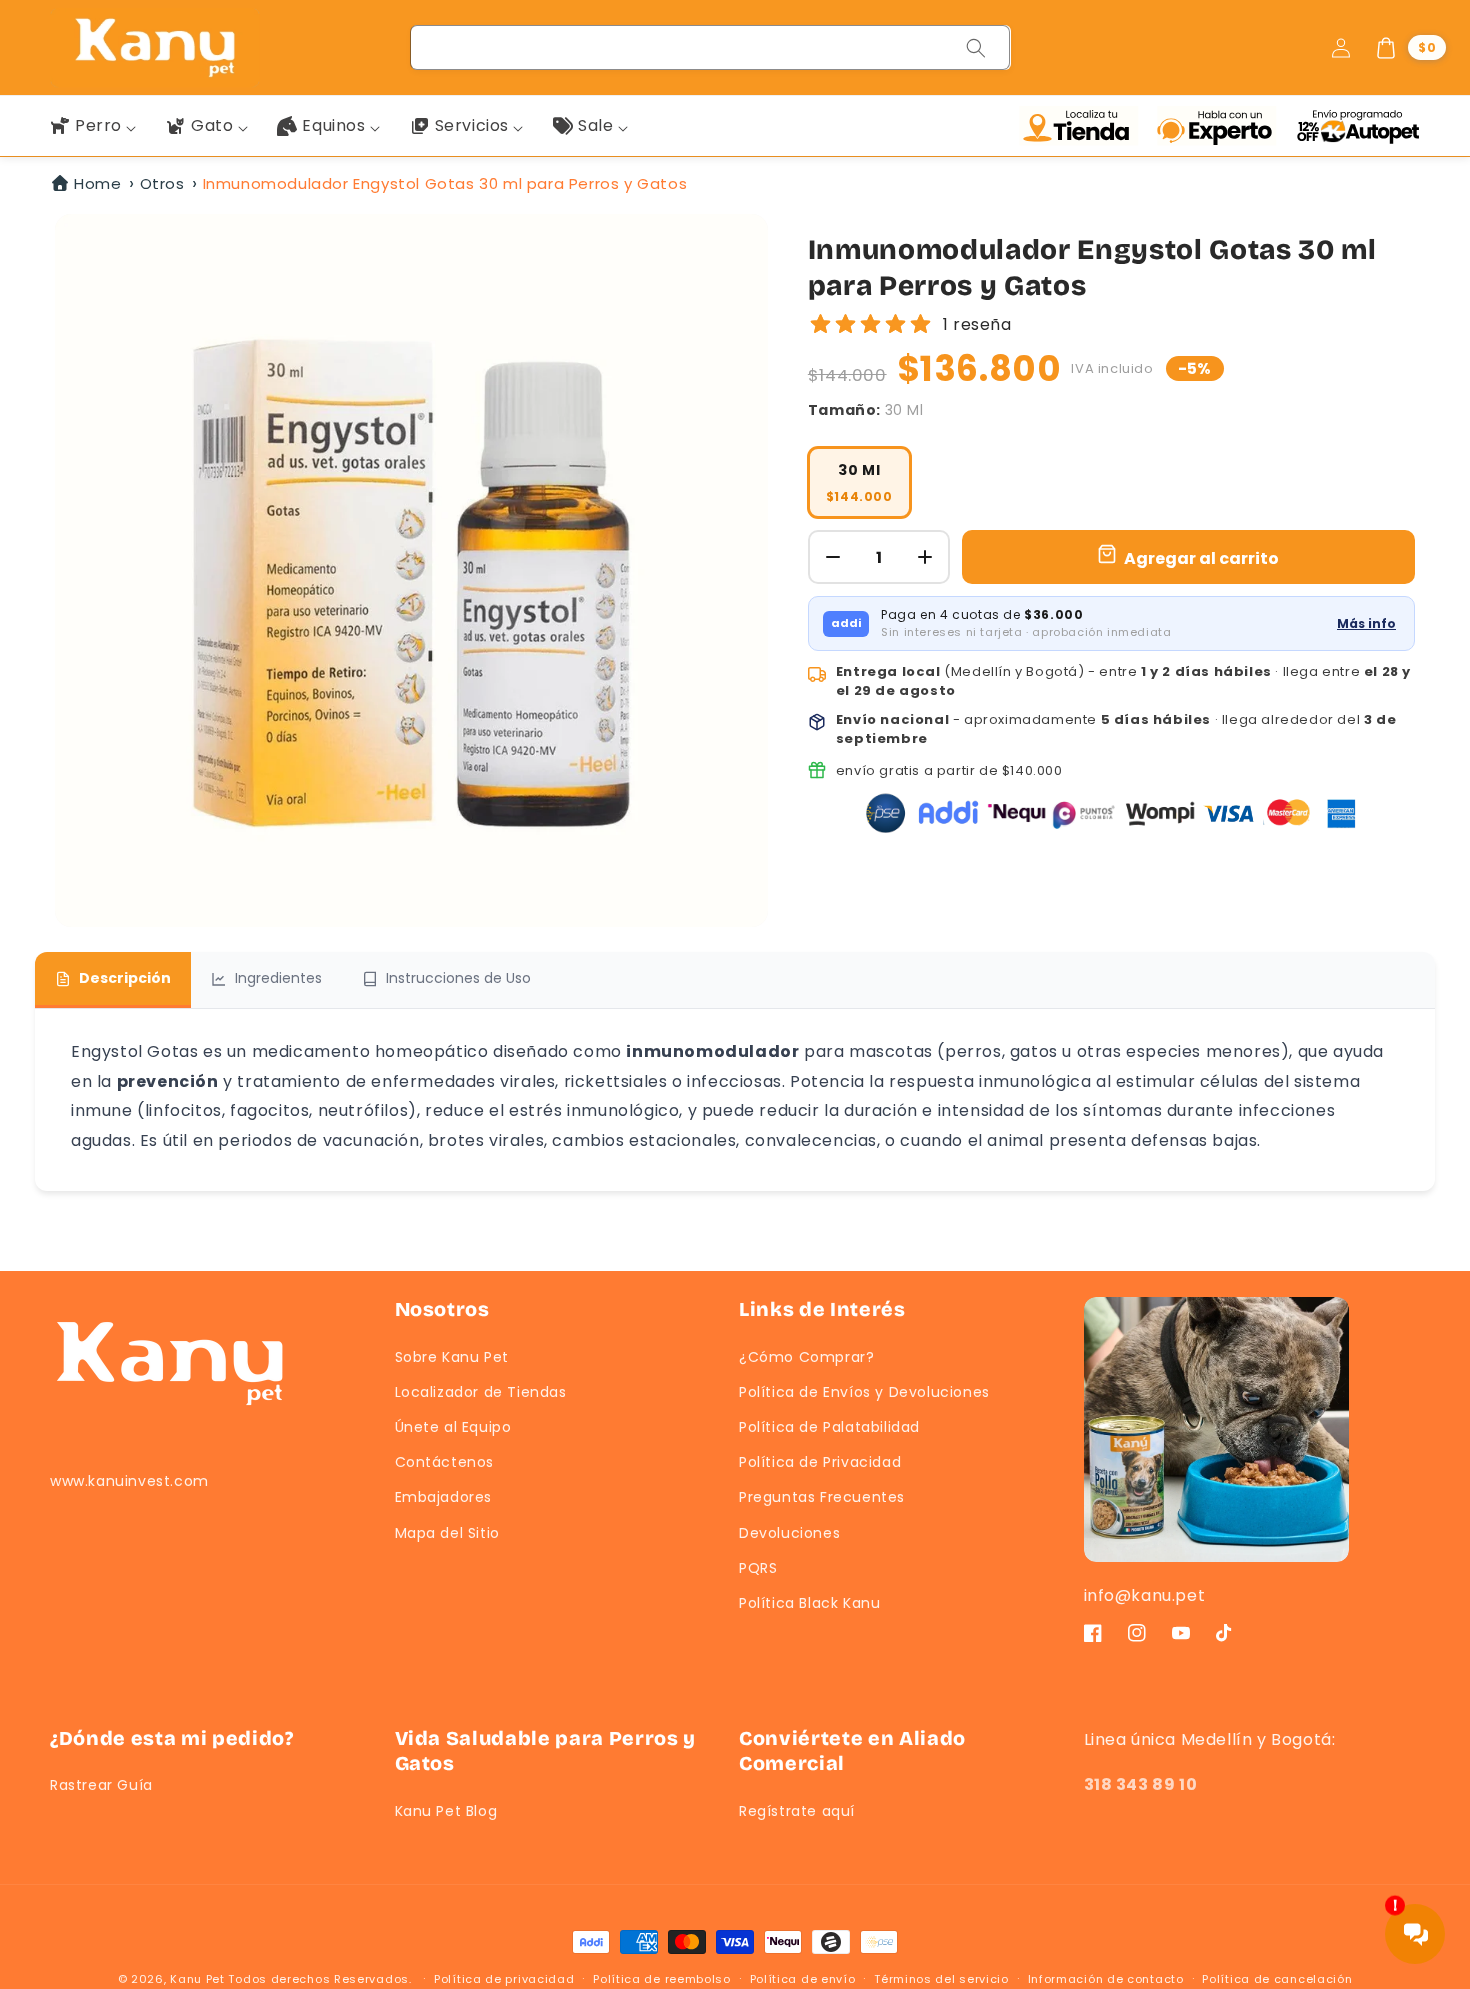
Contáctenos (445, 1462)
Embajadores (444, 1497)
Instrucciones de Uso (458, 978)
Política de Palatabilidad (829, 1427)
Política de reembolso (662, 1979)
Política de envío (803, 1979)
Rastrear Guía (101, 1785)
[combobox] (711, 47)
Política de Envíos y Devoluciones (864, 1392)
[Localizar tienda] (1083, 126)
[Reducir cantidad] (833, 557)
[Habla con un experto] (1221, 126)
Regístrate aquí (797, 1811)
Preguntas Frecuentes (822, 1497)
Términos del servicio (941, 1979)
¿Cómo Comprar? (806, 1357)
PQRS (758, 1568)
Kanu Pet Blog (446, 1811)
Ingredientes (278, 978)
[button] (1410, 48)
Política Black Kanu (809, 1603)
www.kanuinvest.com (129, 1481)
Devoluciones (789, 1533)
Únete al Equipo (453, 1427)
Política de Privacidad (820, 1462)
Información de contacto (1106, 1979)
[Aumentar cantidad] (925, 557)
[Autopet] (1357, 126)
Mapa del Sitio (447, 1533)
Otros (162, 183)
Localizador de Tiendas (481, 1392)
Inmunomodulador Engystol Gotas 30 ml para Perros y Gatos (445, 183)
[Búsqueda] (976, 48)
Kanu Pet (199, 1979)
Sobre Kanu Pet (452, 1357)
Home (97, 183)
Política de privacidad (504, 1979)
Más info (1366, 623)
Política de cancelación (1277, 1979)
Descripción (125, 978)
